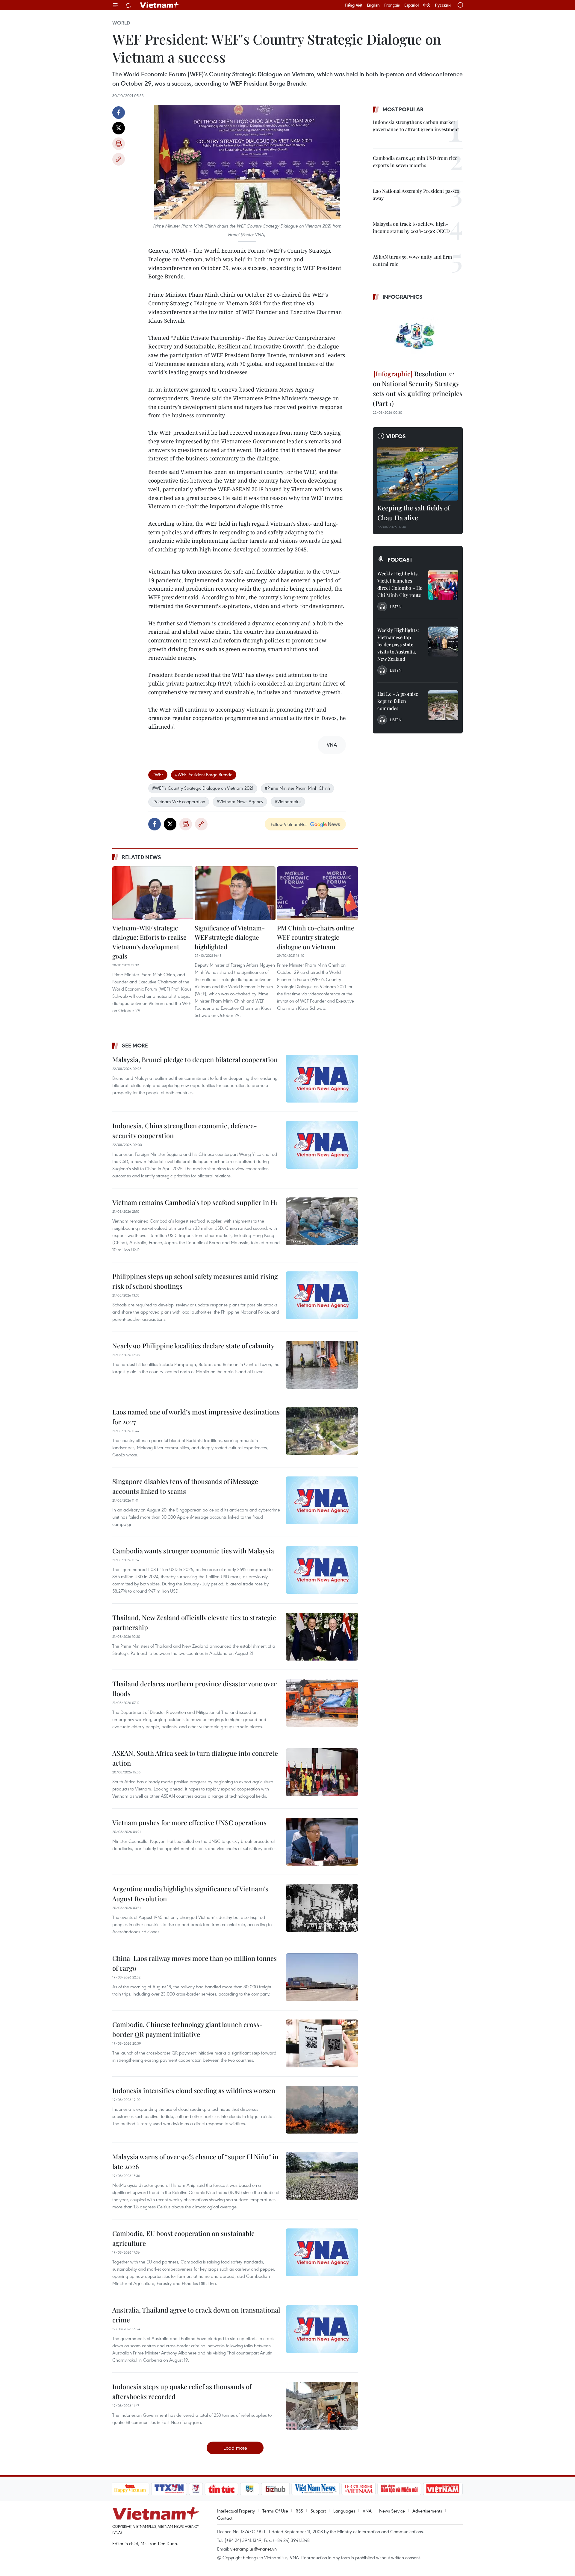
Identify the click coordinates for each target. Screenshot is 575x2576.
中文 (427, 5)
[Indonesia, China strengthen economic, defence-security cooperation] (322, 1145)
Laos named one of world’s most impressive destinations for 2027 (196, 1417)
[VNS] (316, 2489)
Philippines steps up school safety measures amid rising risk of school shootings (195, 1281)
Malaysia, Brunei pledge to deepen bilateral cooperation (195, 1059)
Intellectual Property (236, 2511)
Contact (225, 2518)
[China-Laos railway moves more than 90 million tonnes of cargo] (322, 1977)
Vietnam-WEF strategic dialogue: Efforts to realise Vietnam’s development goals (149, 942)
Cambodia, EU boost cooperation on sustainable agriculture (183, 2238)
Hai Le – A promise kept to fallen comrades (398, 701)
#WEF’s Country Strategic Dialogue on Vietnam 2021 (203, 788)
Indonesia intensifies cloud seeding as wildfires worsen (194, 2090)
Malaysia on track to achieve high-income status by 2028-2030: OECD (411, 227)
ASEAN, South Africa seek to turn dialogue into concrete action (195, 1758)
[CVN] (359, 2489)
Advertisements (427, 2511)
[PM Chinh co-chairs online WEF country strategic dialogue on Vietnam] (317, 893)
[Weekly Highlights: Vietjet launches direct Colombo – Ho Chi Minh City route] (443, 585)
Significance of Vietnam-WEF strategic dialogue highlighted (230, 937)
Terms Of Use (275, 2511)
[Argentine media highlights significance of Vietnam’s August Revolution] (322, 1908)
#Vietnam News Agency (240, 801)
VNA (367, 2511)
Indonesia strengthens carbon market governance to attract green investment (416, 126)
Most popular (403, 109)
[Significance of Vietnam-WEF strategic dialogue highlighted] (235, 893)
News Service (392, 2511)
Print (119, 144)
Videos (396, 436)
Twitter (119, 128)
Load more (235, 2448)
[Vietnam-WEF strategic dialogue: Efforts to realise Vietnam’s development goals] (153, 893)
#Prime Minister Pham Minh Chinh (297, 788)
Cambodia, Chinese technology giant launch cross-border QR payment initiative (187, 2029)
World (121, 23)
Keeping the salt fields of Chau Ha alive (414, 513)
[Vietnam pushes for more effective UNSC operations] (322, 1842)
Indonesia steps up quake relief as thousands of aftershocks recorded (182, 2391)
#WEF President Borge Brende (204, 774)
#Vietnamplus (288, 801)
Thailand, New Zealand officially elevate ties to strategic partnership (194, 1622)
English (373, 5)
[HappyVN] (130, 2489)
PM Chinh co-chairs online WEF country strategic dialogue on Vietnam (316, 937)
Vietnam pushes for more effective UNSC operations (189, 1823)
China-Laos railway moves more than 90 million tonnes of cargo (195, 1963)
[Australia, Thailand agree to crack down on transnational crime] (322, 2329)
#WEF (158, 774)
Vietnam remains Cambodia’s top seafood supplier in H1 (195, 1202)
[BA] (443, 2489)
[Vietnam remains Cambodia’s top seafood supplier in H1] (322, 1221)
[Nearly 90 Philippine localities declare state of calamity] (322, 1365)
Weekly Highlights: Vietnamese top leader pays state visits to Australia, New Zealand (398, 644)
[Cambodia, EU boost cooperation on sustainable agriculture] (322, 2252)
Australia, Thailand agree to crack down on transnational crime (196, 2315)
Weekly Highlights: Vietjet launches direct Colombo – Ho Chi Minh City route (400, 584)
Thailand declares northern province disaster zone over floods (195, 1689)
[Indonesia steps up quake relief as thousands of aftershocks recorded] (322, 2406)
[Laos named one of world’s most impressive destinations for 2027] (322, 1431)
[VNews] (196, 2489)
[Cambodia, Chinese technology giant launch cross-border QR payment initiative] (322, 2043)
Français (392, 5)
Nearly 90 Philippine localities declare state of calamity (193, 1346)
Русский (443, 5)
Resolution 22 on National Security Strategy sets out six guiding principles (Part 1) (418, 388)
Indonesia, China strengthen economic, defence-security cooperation (185, 1131)
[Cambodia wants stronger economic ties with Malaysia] (322, 1570)
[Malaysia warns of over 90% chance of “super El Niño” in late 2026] (322, 2176)
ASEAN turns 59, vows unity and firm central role (412, 260)
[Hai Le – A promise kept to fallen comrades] (443, 705)
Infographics (402, 297)
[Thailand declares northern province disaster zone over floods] (322, 1703)
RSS (299, 2511)
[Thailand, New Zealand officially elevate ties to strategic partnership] (322, 1637)
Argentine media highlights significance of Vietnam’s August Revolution (190, 1894)
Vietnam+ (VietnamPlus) (160, 5)
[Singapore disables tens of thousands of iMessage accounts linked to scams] (322, 1500)
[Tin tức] (221, 2489)
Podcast (400, 560)
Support (318, 2511)
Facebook (119, 113)
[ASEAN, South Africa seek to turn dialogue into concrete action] (322, 1772)
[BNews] (250, 2489)
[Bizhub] (276, 2489)
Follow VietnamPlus (289, 824)
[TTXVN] (169, 2489)
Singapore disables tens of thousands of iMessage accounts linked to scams (185, 1486)
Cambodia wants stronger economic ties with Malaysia (193, 1551)
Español (411, 5)
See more (135, 1045)
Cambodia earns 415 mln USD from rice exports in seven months (415, 162)
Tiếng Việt (354, 5)
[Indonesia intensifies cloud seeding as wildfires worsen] (322, 2110)
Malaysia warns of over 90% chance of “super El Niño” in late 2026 (195, 2162)
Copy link (119, 159)
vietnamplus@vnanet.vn (254, 2549)
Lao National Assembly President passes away (416, 194)
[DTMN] (400, 2489)
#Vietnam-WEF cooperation (179, 801)
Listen (396, 607)
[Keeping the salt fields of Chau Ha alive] (418, 474)
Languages (344, 2511)
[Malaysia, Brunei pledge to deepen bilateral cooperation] (322, 1079)
